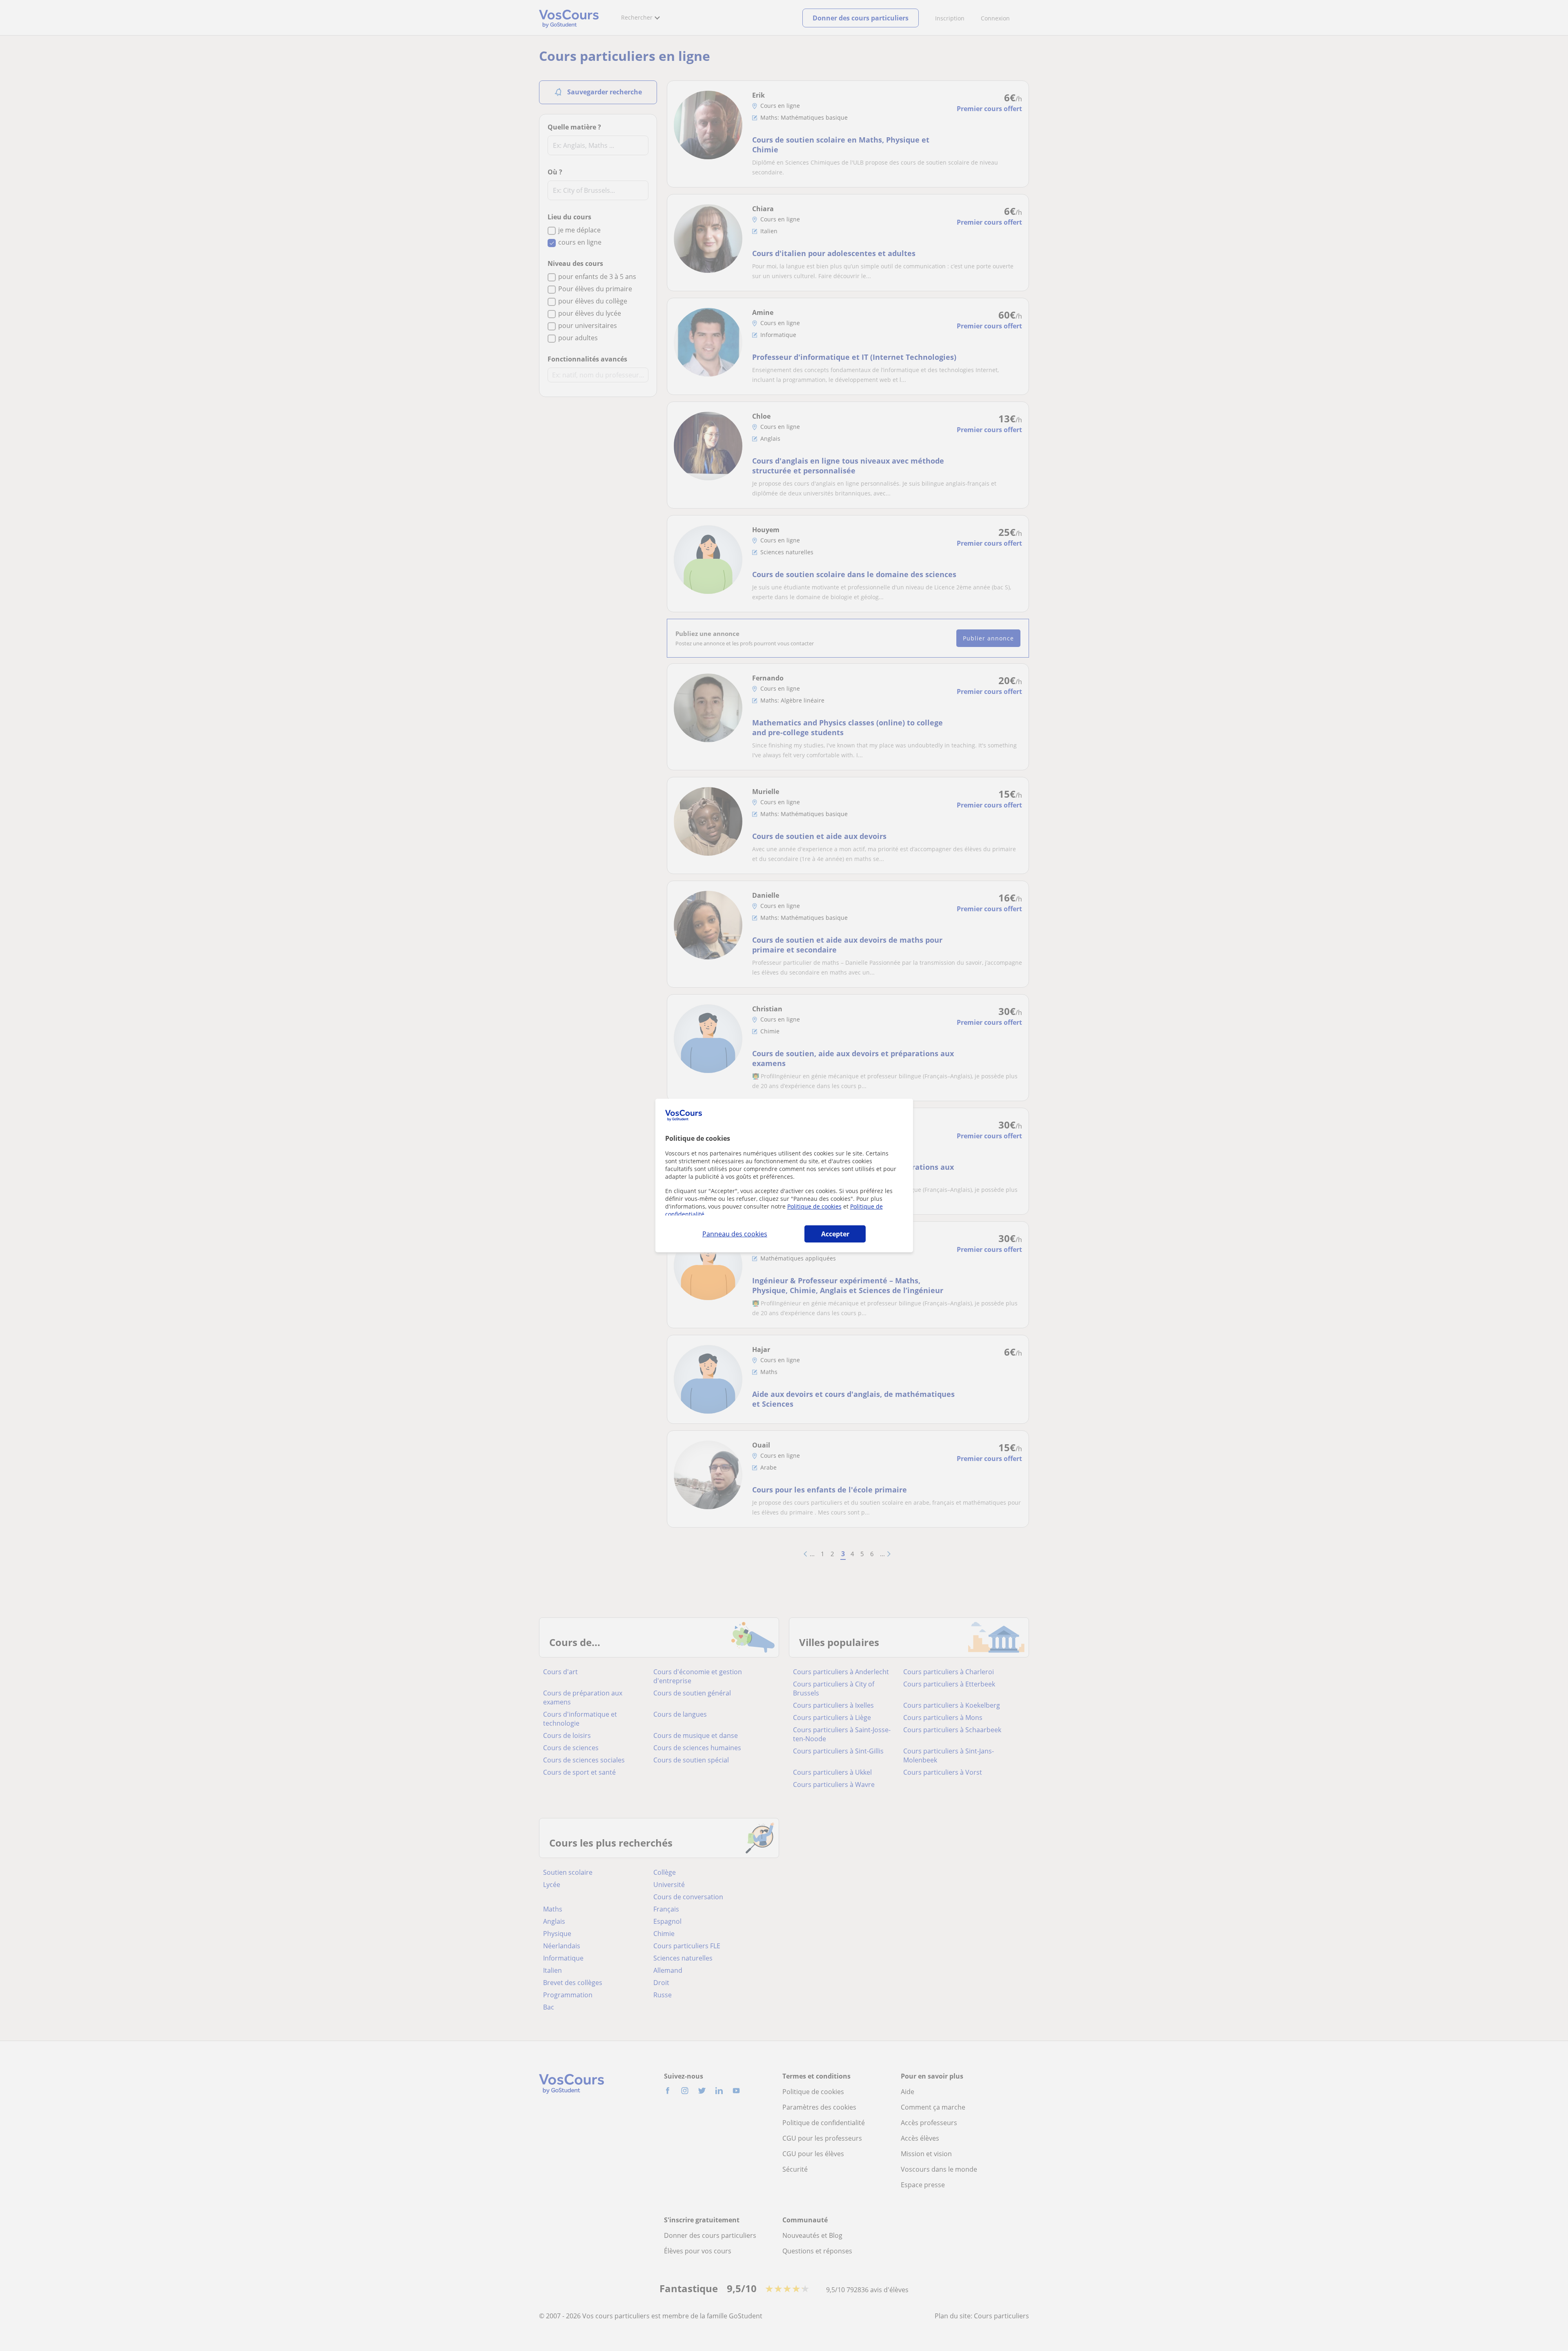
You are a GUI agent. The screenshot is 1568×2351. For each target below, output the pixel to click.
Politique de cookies (814, 1206)
